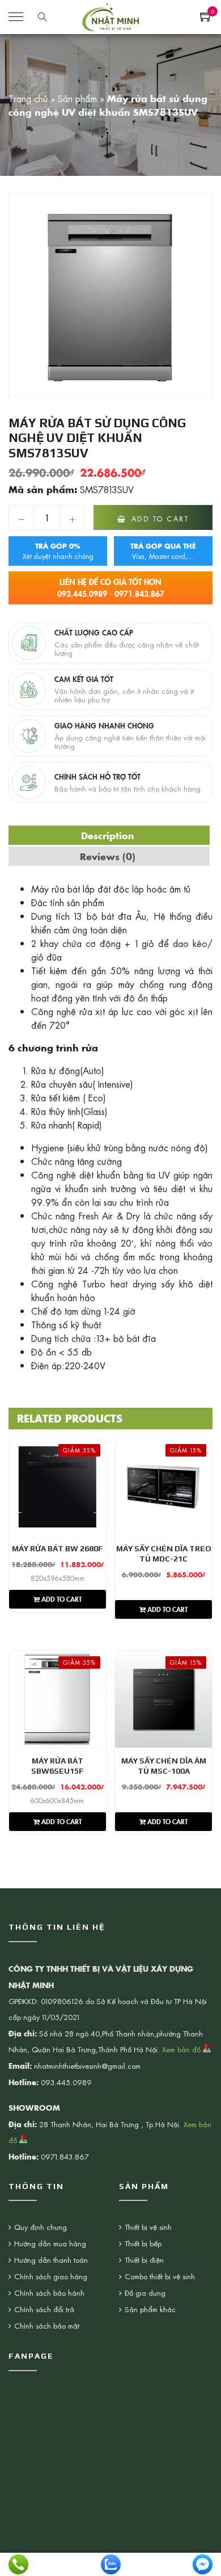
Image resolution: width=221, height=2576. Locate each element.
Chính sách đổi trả (44, 2309)
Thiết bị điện (144, 2260)
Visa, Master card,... (163, 551)
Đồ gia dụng (145, 2293)
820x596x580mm (58, 1578)
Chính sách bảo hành (49, 2293)
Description (108, 835)
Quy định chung (41, 2227)
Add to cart (160, 519)
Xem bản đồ (182, 2049)
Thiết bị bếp (143, 2243)
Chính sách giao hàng (51, 2276)
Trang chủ (28, 98)
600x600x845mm (57, 1800)
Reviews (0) (108, 856)
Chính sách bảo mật (47, 2325)
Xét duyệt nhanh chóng (58, 551)
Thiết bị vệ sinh (148, 2227)
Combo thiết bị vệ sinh (160, 2276)
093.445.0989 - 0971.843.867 (111, 588)
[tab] (108, 835)
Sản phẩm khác (150, 2309)
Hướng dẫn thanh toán (51, 2260)
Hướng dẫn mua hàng (50, 2243)
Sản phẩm (77, 98)
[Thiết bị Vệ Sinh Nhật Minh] (110, 15)
